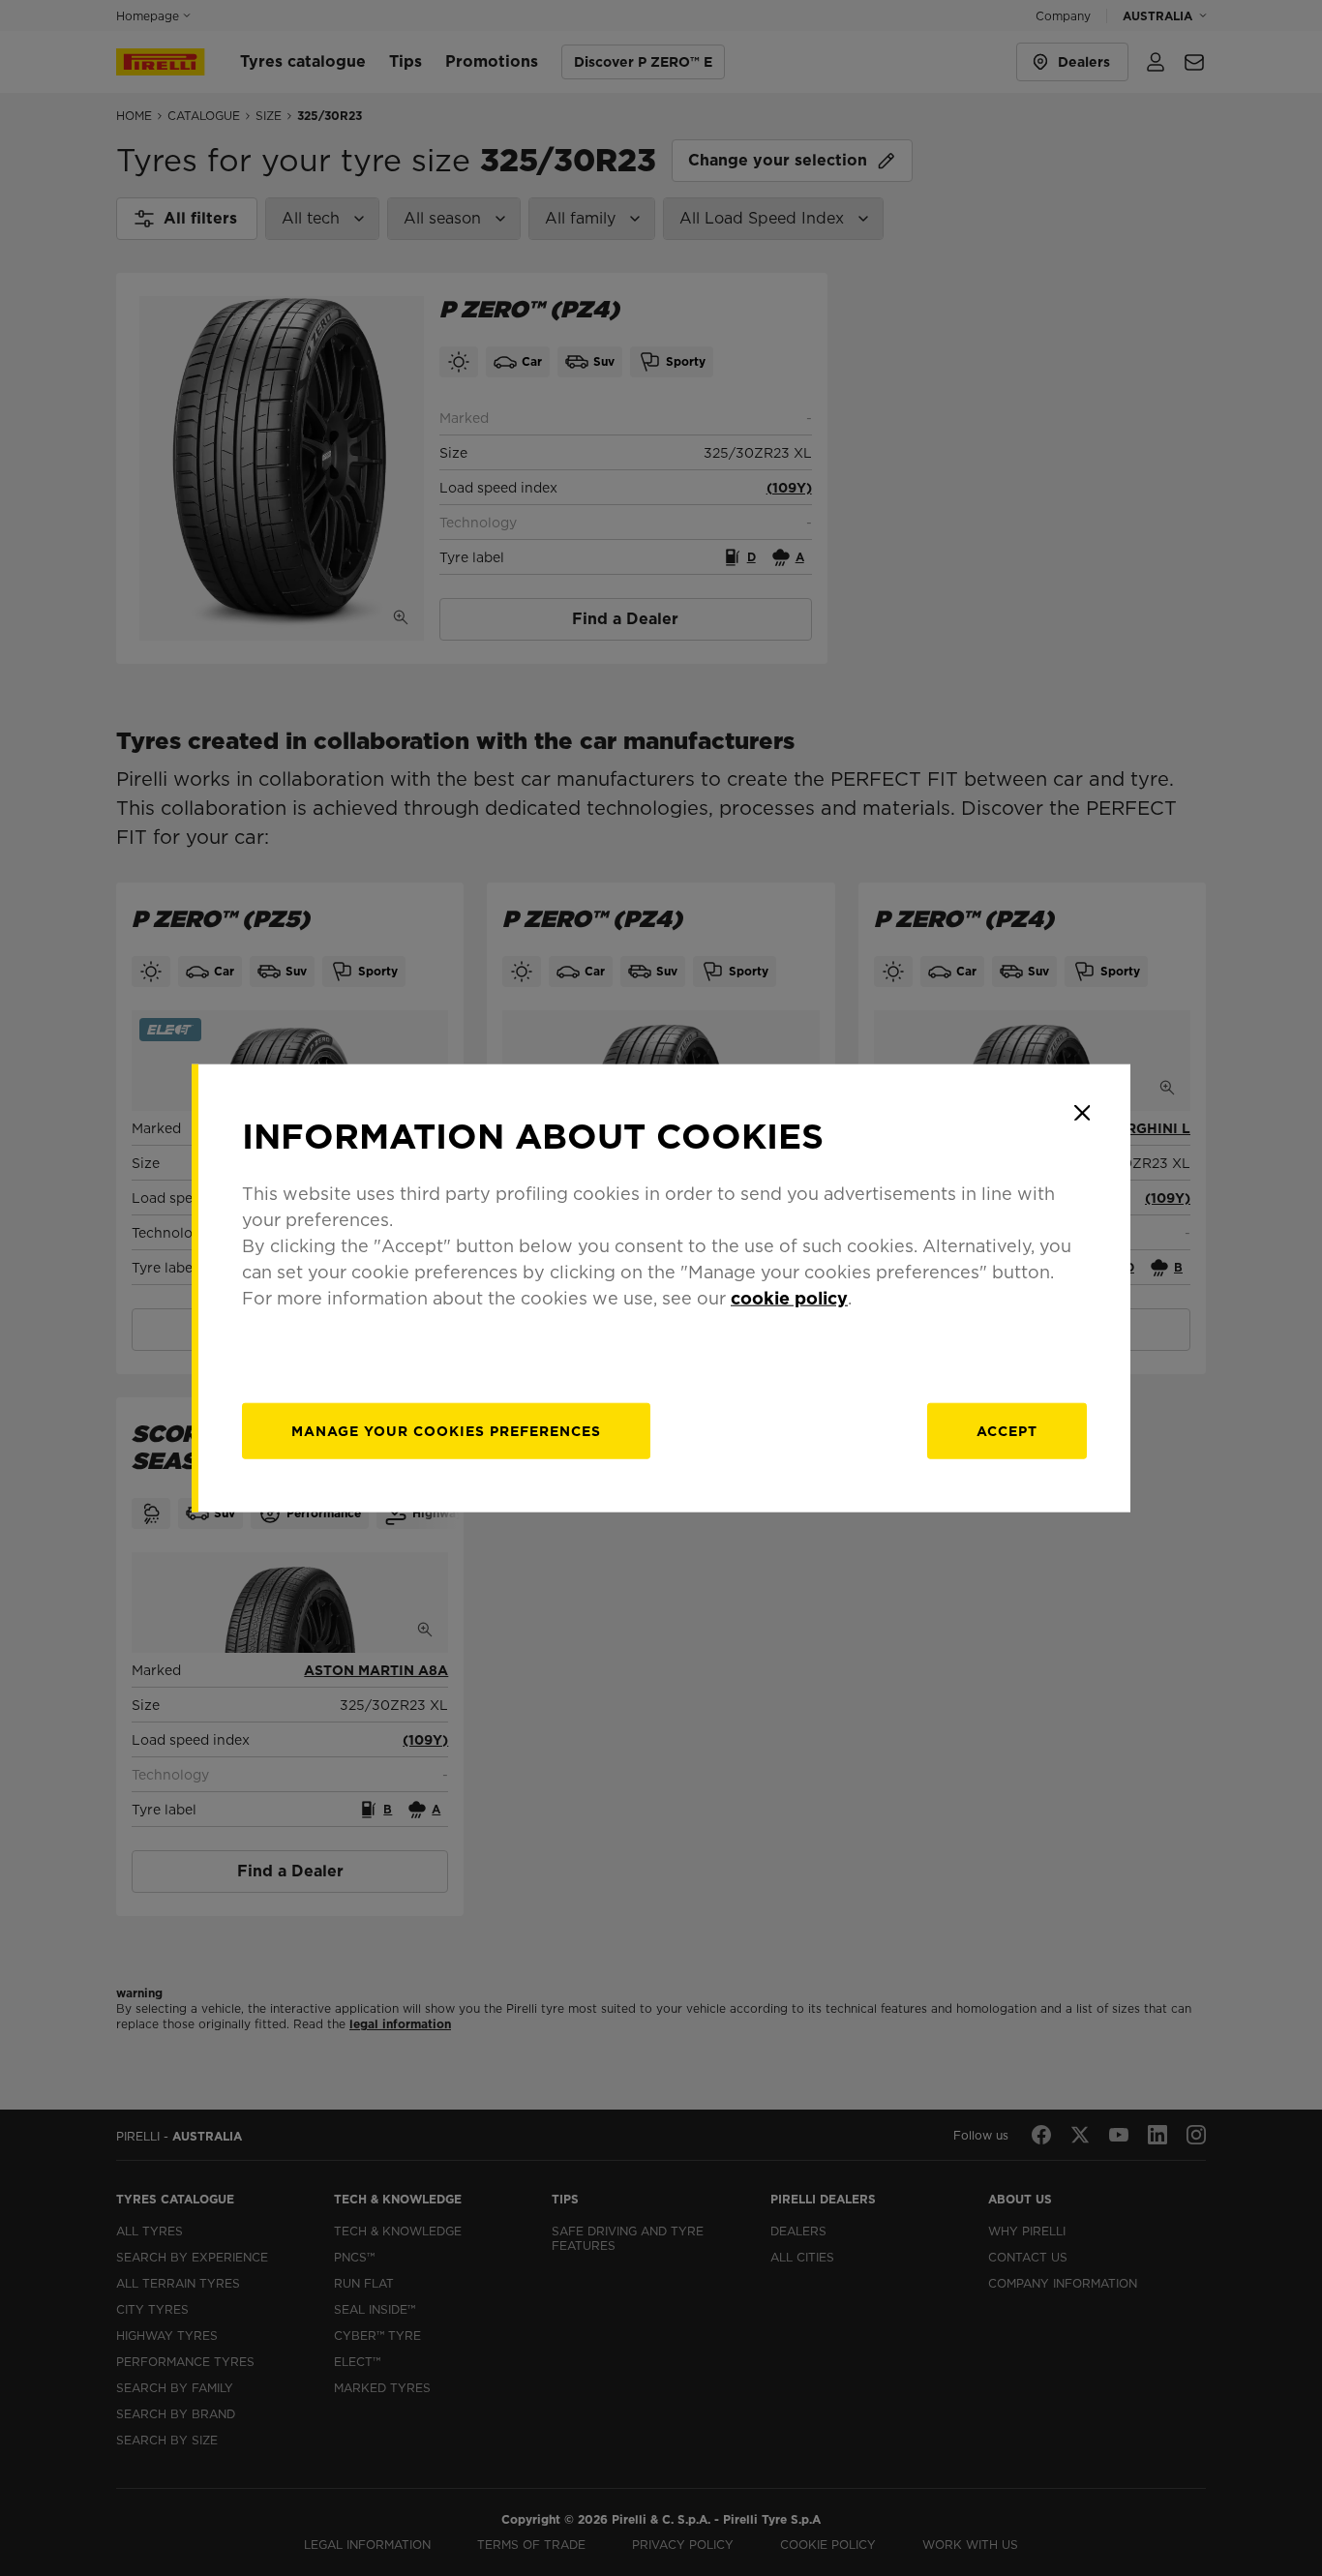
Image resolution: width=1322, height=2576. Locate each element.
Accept (1007, 1430)
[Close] (1082, 1113)
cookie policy (789, 1297)
